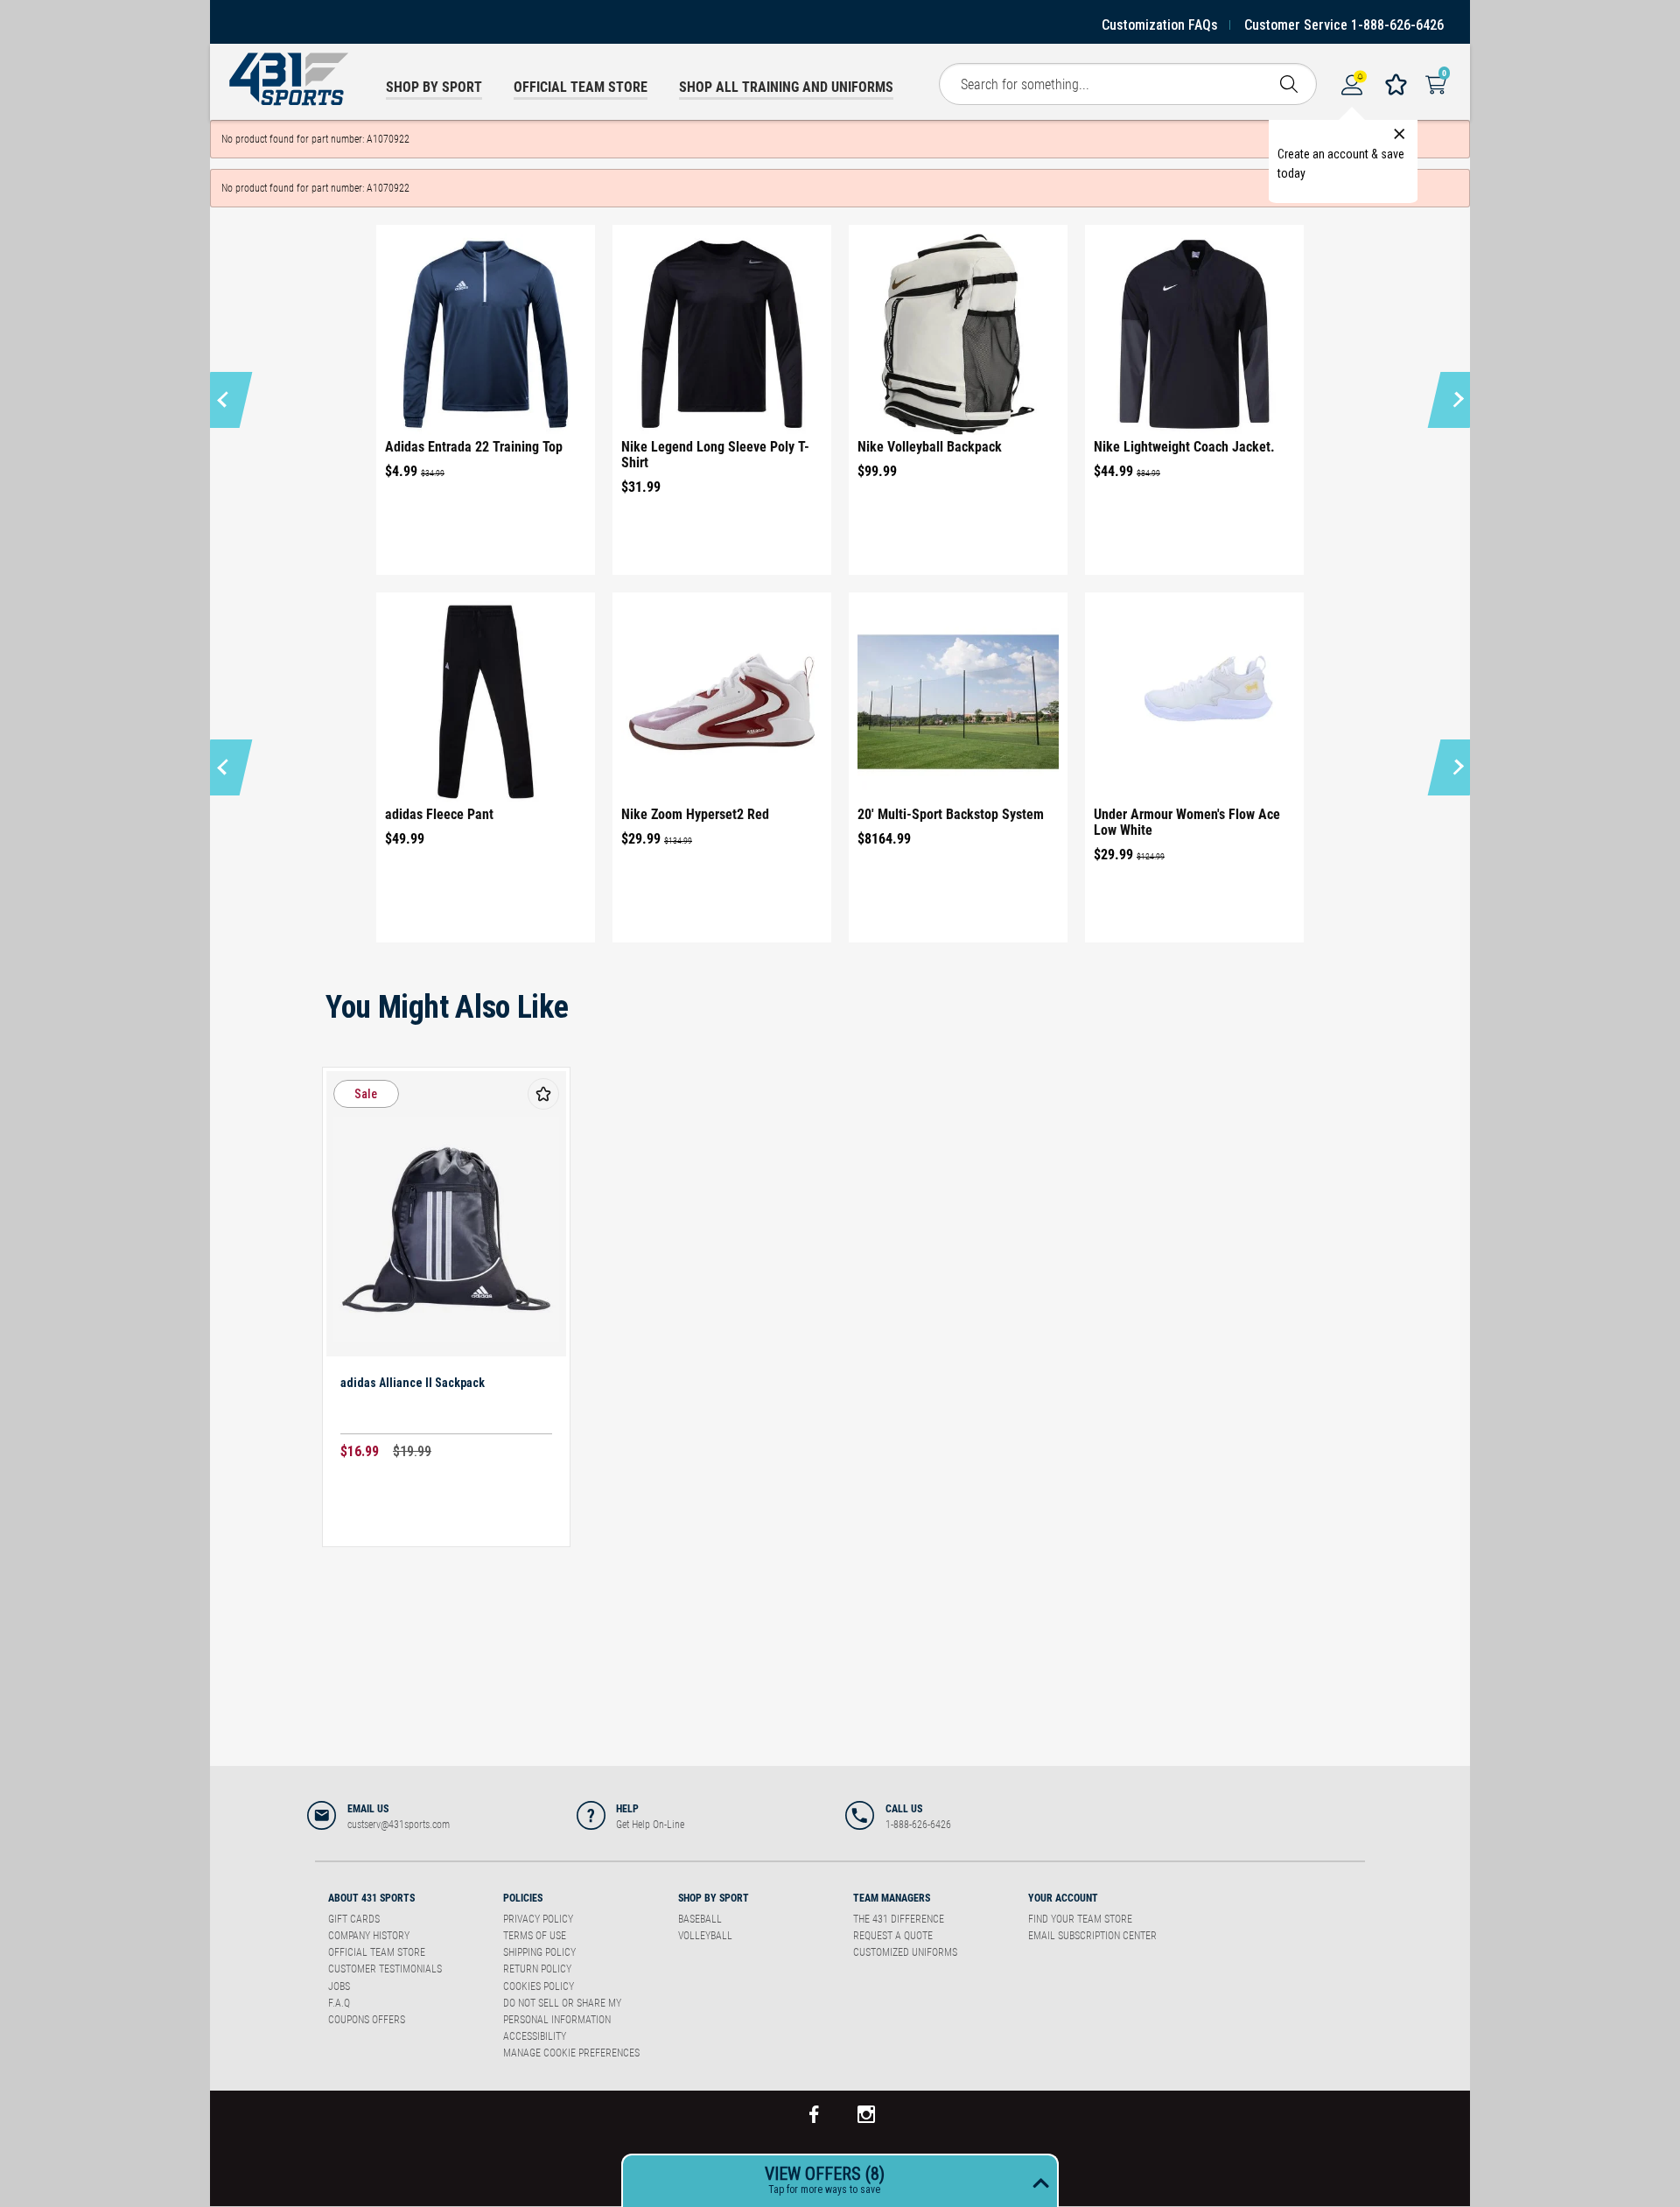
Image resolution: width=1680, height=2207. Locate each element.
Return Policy (537, 1969)
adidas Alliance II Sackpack (413, 1383)
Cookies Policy (539, 1986)
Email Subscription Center (1092, 1936)
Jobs (339, 1986)
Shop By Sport (714, 1898)
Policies (523, 1898)
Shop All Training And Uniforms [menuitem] (786, 87)
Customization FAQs (1160, 25)
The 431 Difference (899, 1919)
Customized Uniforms (905, 1952)
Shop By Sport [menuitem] (434, 87)
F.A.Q (339, 2003)
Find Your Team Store (1080, 1919)
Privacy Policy (538, 1919)
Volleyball (705, 1936)
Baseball (700, 1919)
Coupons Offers (367, 2020)
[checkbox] (543, 1094)
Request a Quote (893, 1936)
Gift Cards (354, 1919)
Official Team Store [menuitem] (581, 87)
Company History (369, 1936)
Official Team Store (377, 1952)
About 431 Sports (371, 1898)
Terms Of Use (535, 1936)
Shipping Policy (539, 1952)
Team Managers (892, 1898)
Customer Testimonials (385, 1969)
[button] (225, 400)
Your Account (1063, 1898)
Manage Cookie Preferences (571, 2053)
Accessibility (535, 2036)
